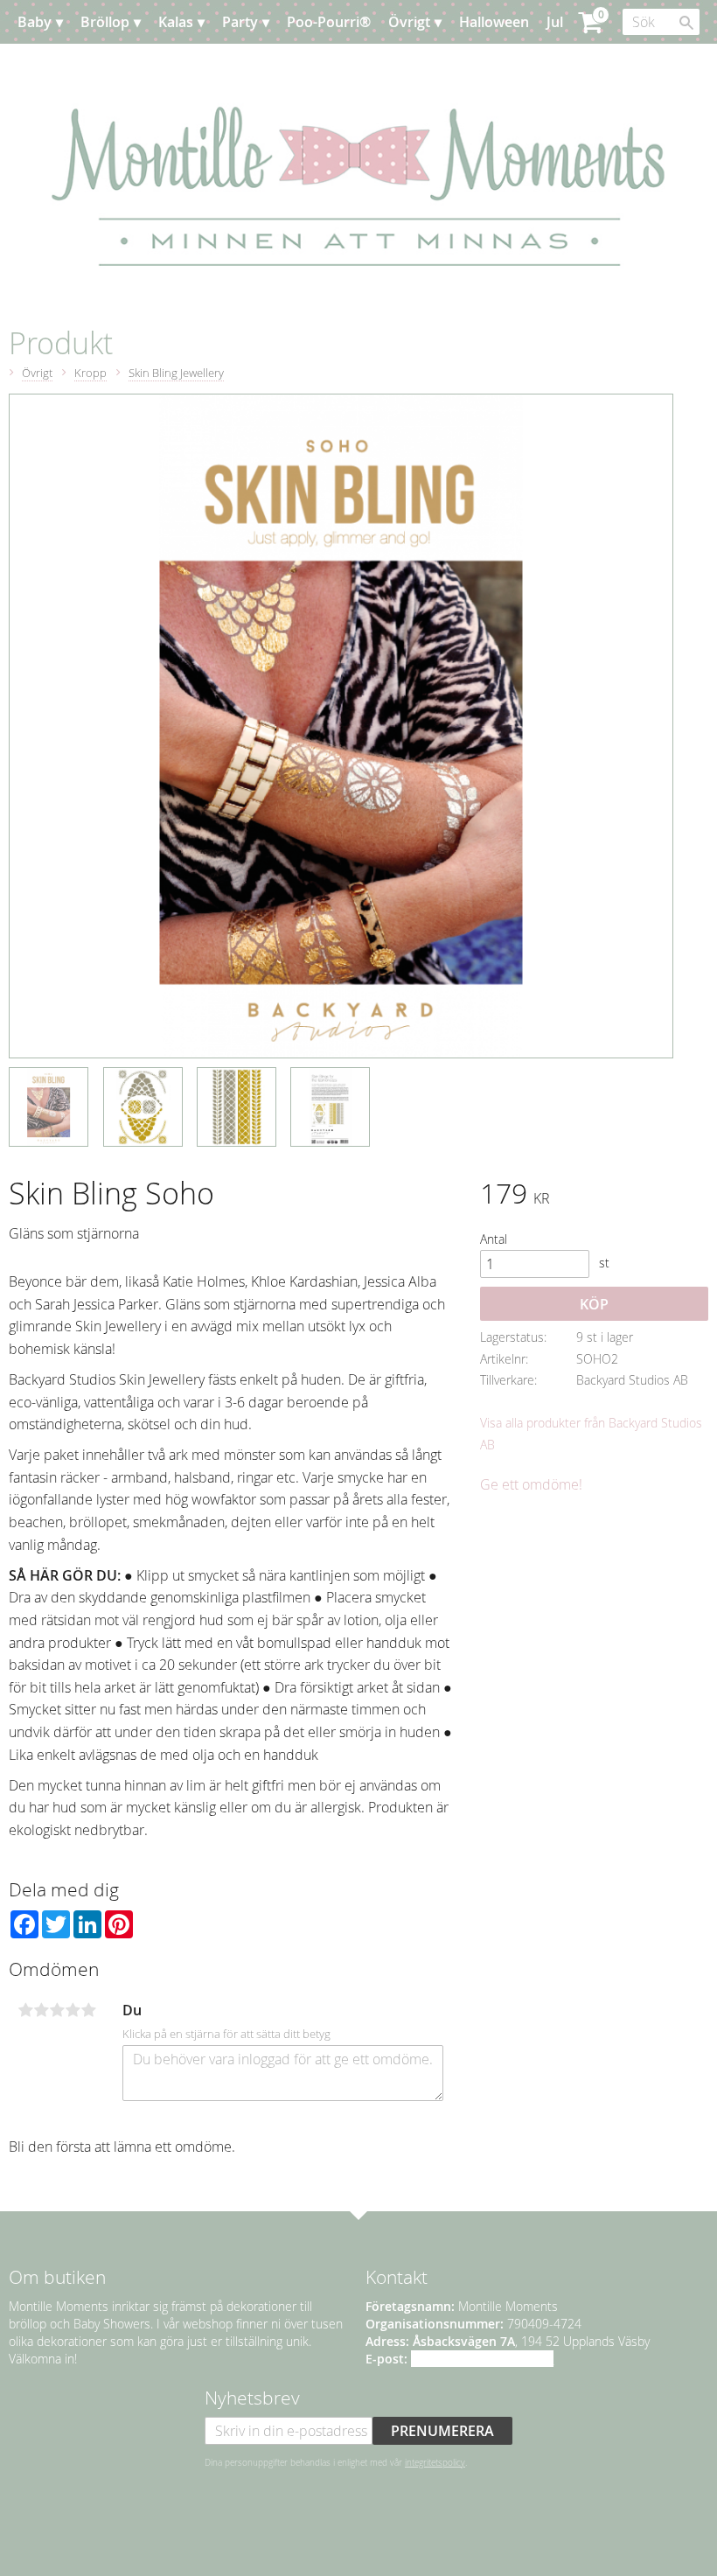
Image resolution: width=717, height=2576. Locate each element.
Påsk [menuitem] (51, 66)
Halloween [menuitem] (494, 22)
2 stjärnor (41, 2010)
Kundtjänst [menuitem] (244, 66)
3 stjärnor (57, 2010)
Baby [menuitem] (35, 22)
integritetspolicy (435, 2462)
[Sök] (686, 23)
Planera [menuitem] (164, 66)
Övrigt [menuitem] (409, 22)
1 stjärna (25, 2010)
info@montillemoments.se (482, 2359)
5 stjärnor (88, 2010)
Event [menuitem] (103, 66)
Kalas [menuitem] (176, 22)
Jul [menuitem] (555, 22)
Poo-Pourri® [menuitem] (329, 22)
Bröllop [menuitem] (105, 22)
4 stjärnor (73, 2010)
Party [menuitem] (240, 22)
